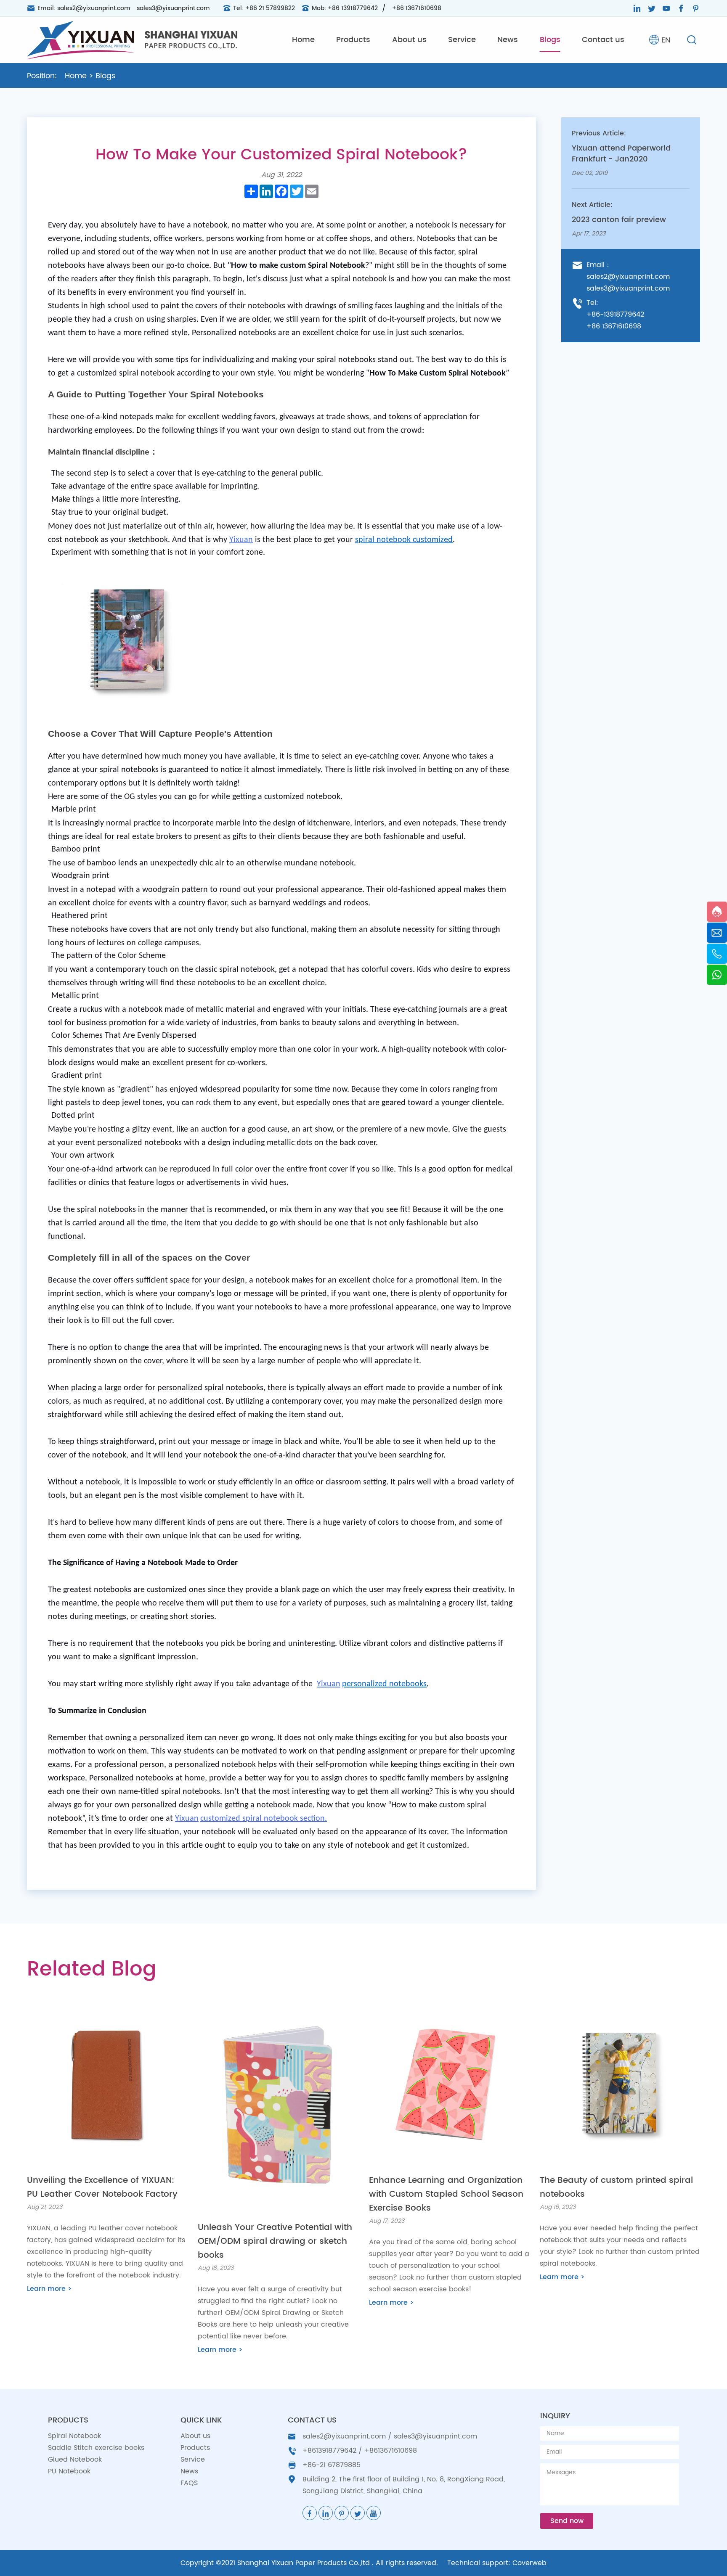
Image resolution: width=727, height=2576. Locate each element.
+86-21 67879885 (332, 2465)
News (508, 40)
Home (303, 40)
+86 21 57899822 (270, 8)
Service (462, 40)
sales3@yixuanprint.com (173, 8)
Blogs (550, 40)
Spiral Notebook (74, 2436)
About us (409, 40)
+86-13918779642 (615, 315)
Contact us (603, 40)
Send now (567, 2521)
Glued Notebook (75, 2460)
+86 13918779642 (353, 8)
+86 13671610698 (417, 8)
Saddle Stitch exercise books (96, 2448)
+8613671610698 (391, 2451)
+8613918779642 (329, 2451)
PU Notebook (69, 2471)
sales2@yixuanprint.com (94, 8)
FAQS (189, 2483)
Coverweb (529, 2563)
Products (353, 40)
